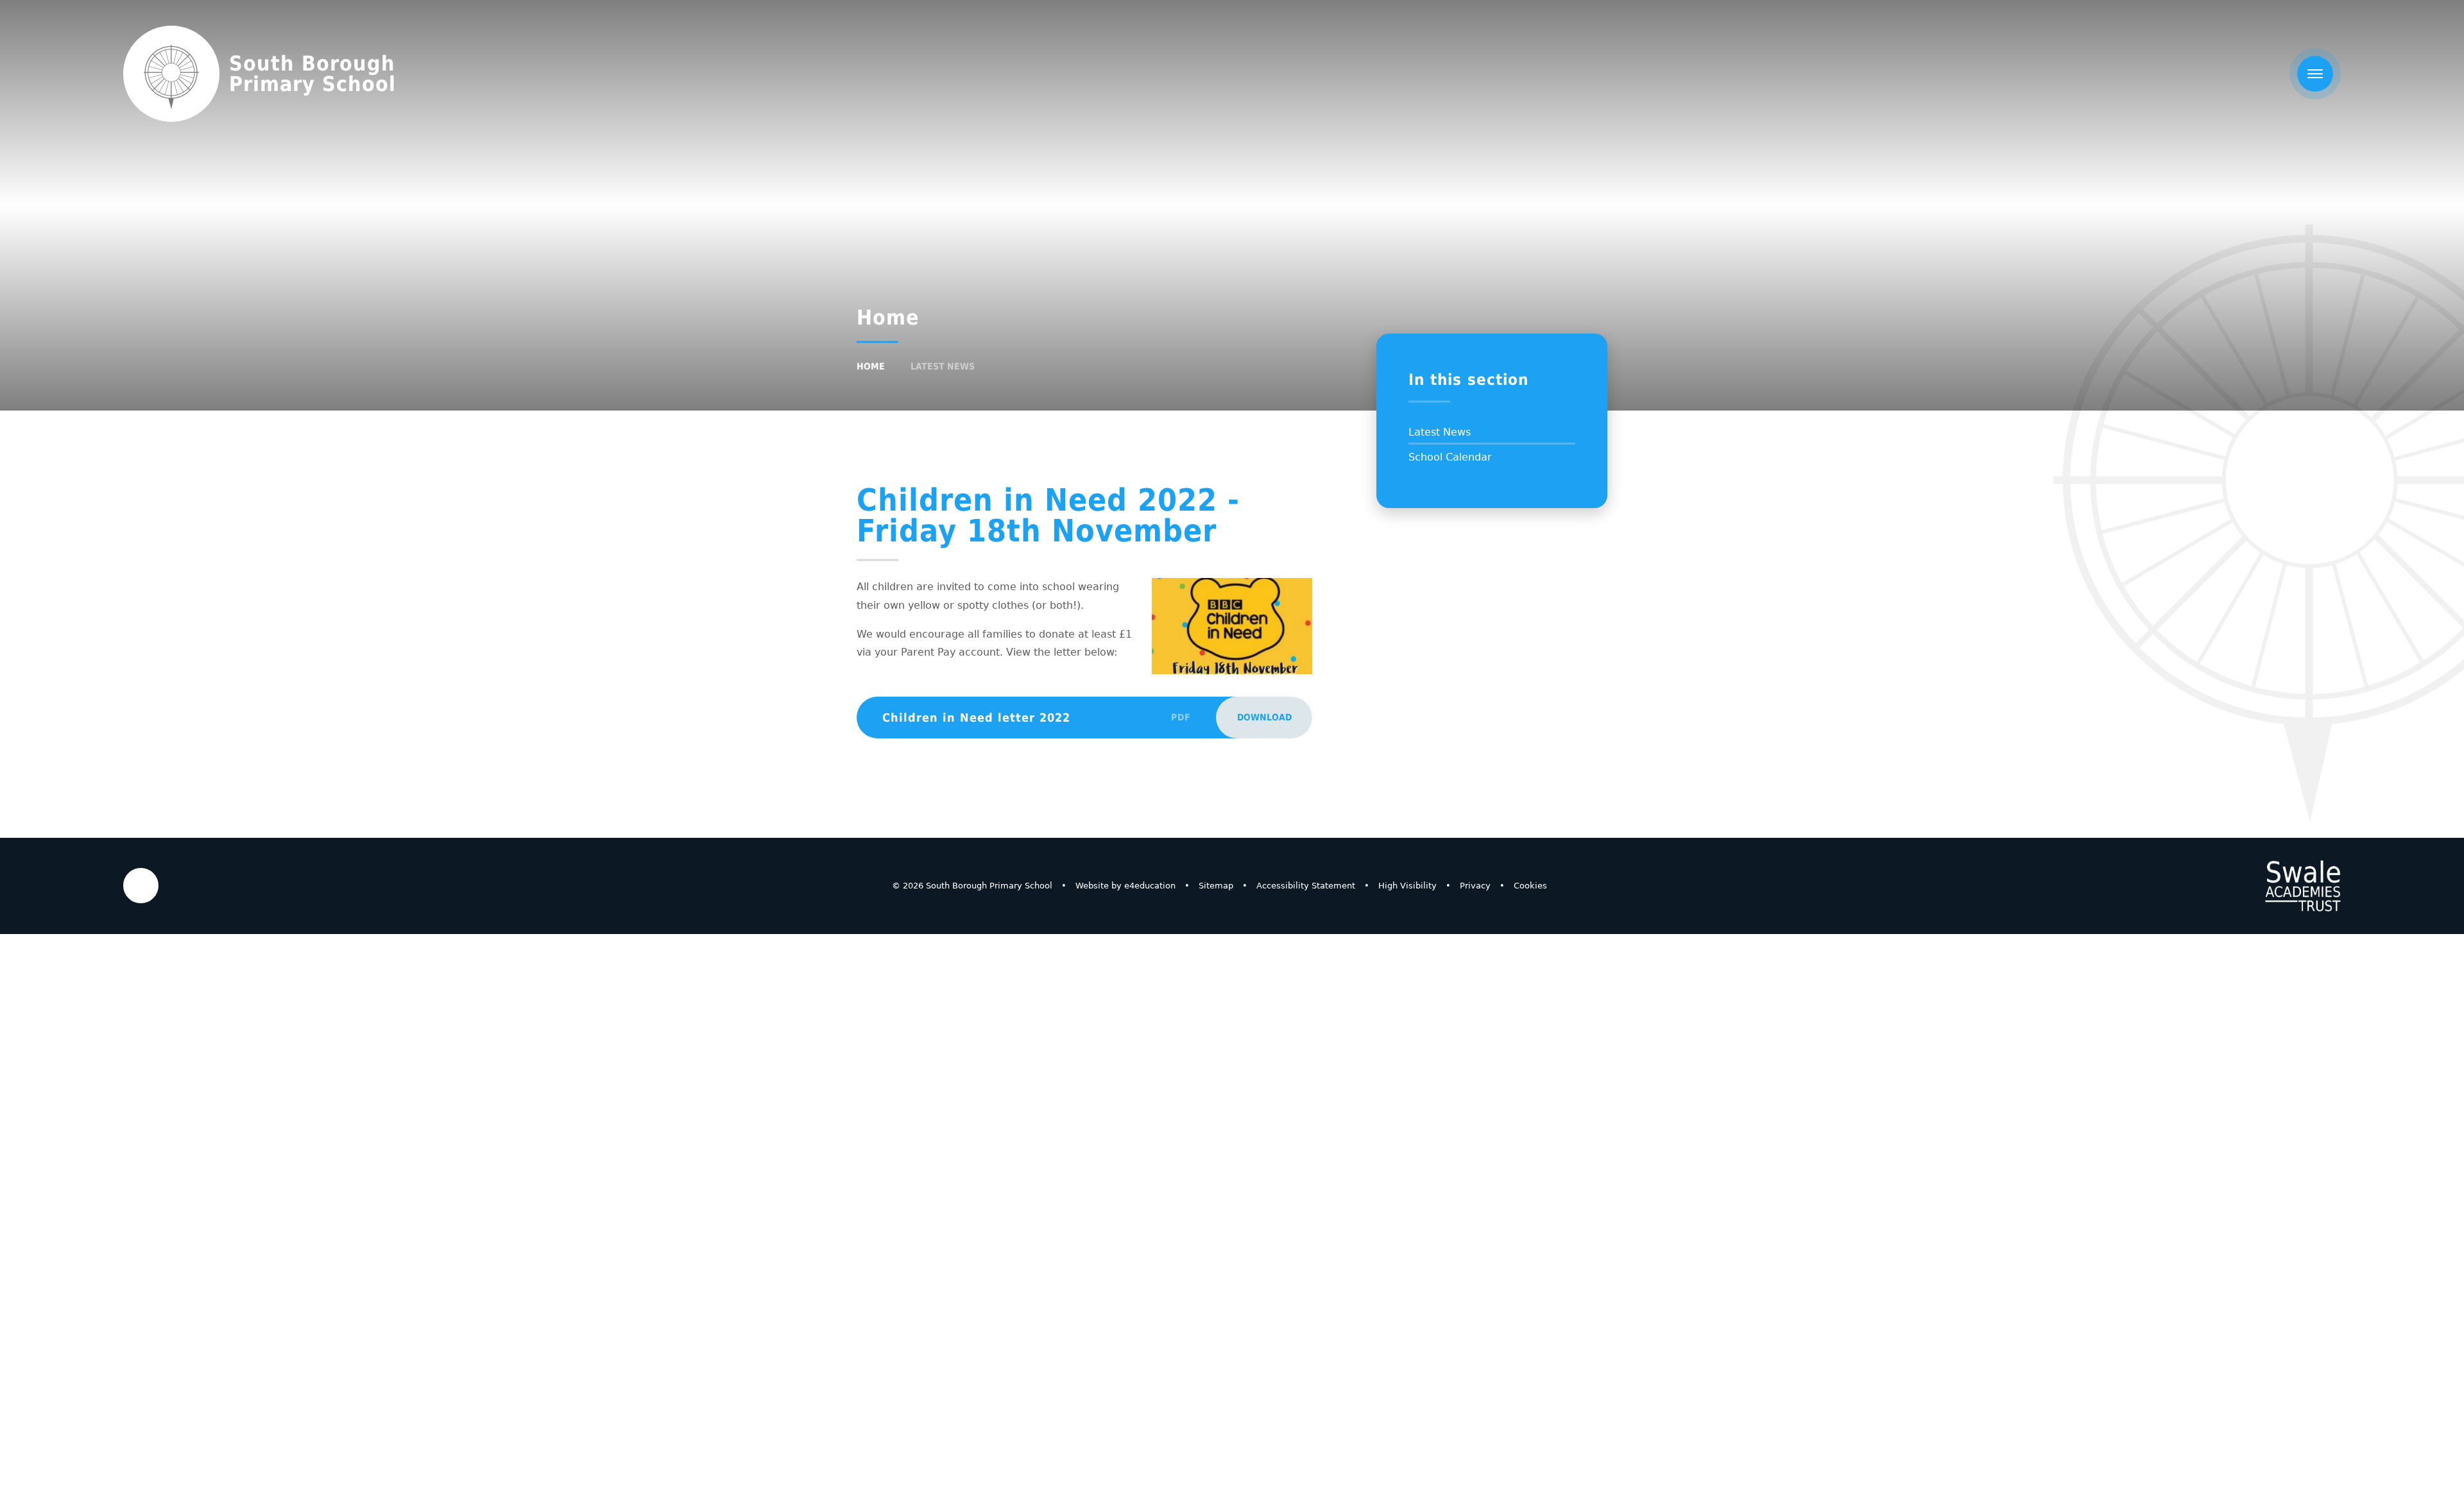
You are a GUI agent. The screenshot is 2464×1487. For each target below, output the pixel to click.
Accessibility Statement (1306, 886)
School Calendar (1450, 457)
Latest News (943, 366)
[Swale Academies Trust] (2303, 886)
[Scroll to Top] (141, 886)
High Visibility (1407, 886)
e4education (1150, 886)
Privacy (1475, 886)
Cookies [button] (1530, 886)
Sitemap (1216, 886)
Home (871, 366)
